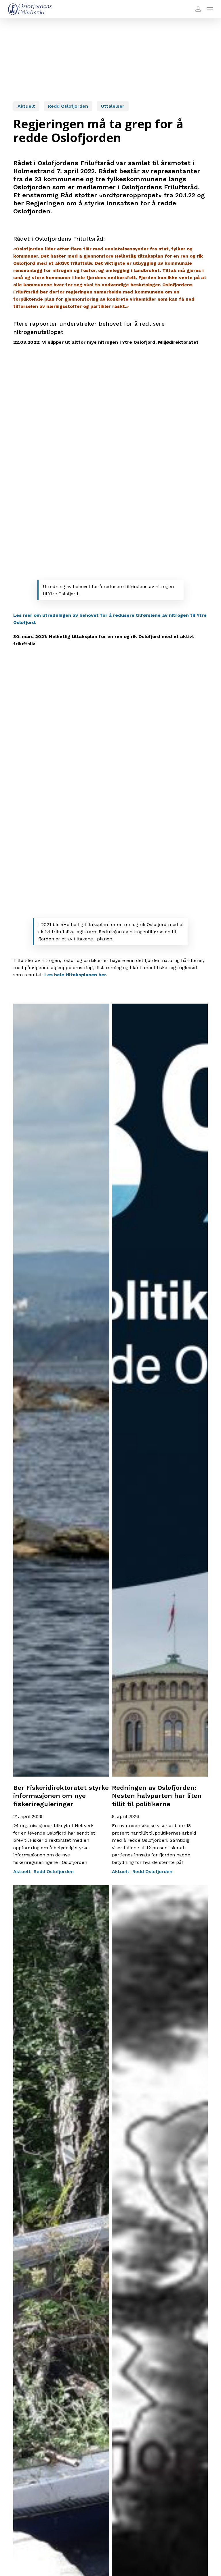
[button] (210, 9)
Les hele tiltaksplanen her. (76, 975)
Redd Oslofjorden (68, 106)
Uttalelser (113, 106)
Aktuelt (26, 106)
